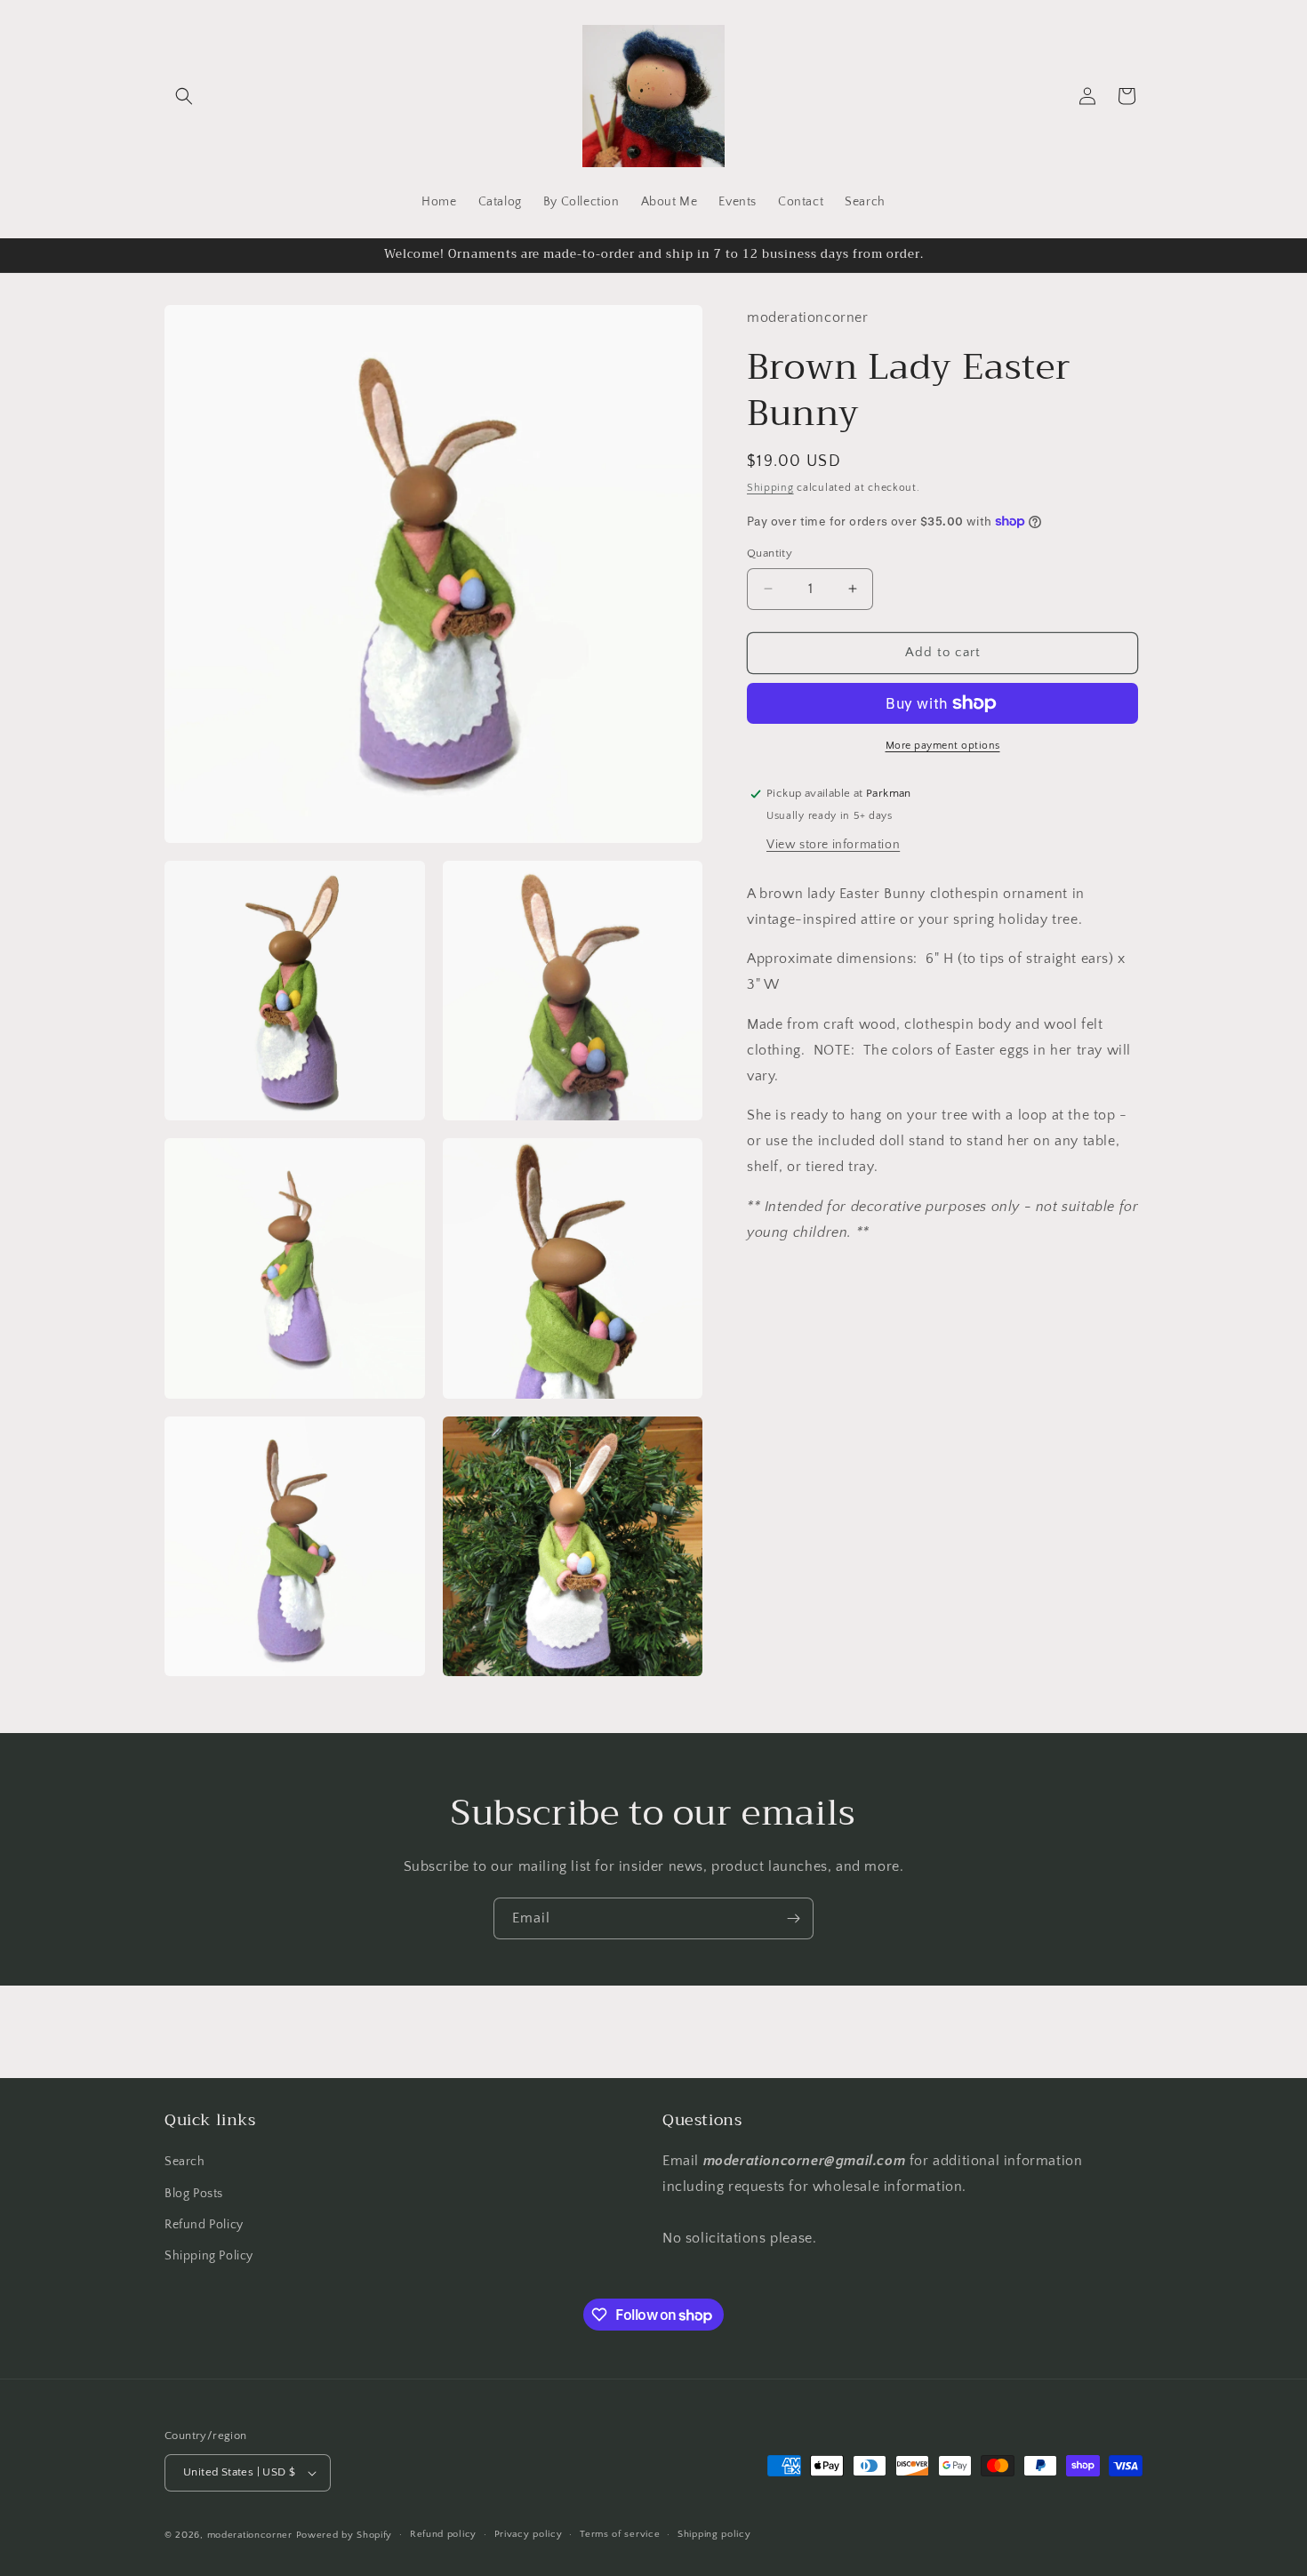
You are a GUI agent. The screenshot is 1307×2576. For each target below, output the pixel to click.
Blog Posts (194, 2194)
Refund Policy (204, 2225)
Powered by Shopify (345, 2535)
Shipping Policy (209, 2256)
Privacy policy (529, 2534)
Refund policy (443, 2534)
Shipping (770, 487)
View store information (833, 844)
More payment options (943, 746)
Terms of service (620, 2534)
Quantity (770, 553)
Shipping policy (714, 2534)
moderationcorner (250, 2535)
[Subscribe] (793, 1918)
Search (185, 2162)
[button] (184, 96)
